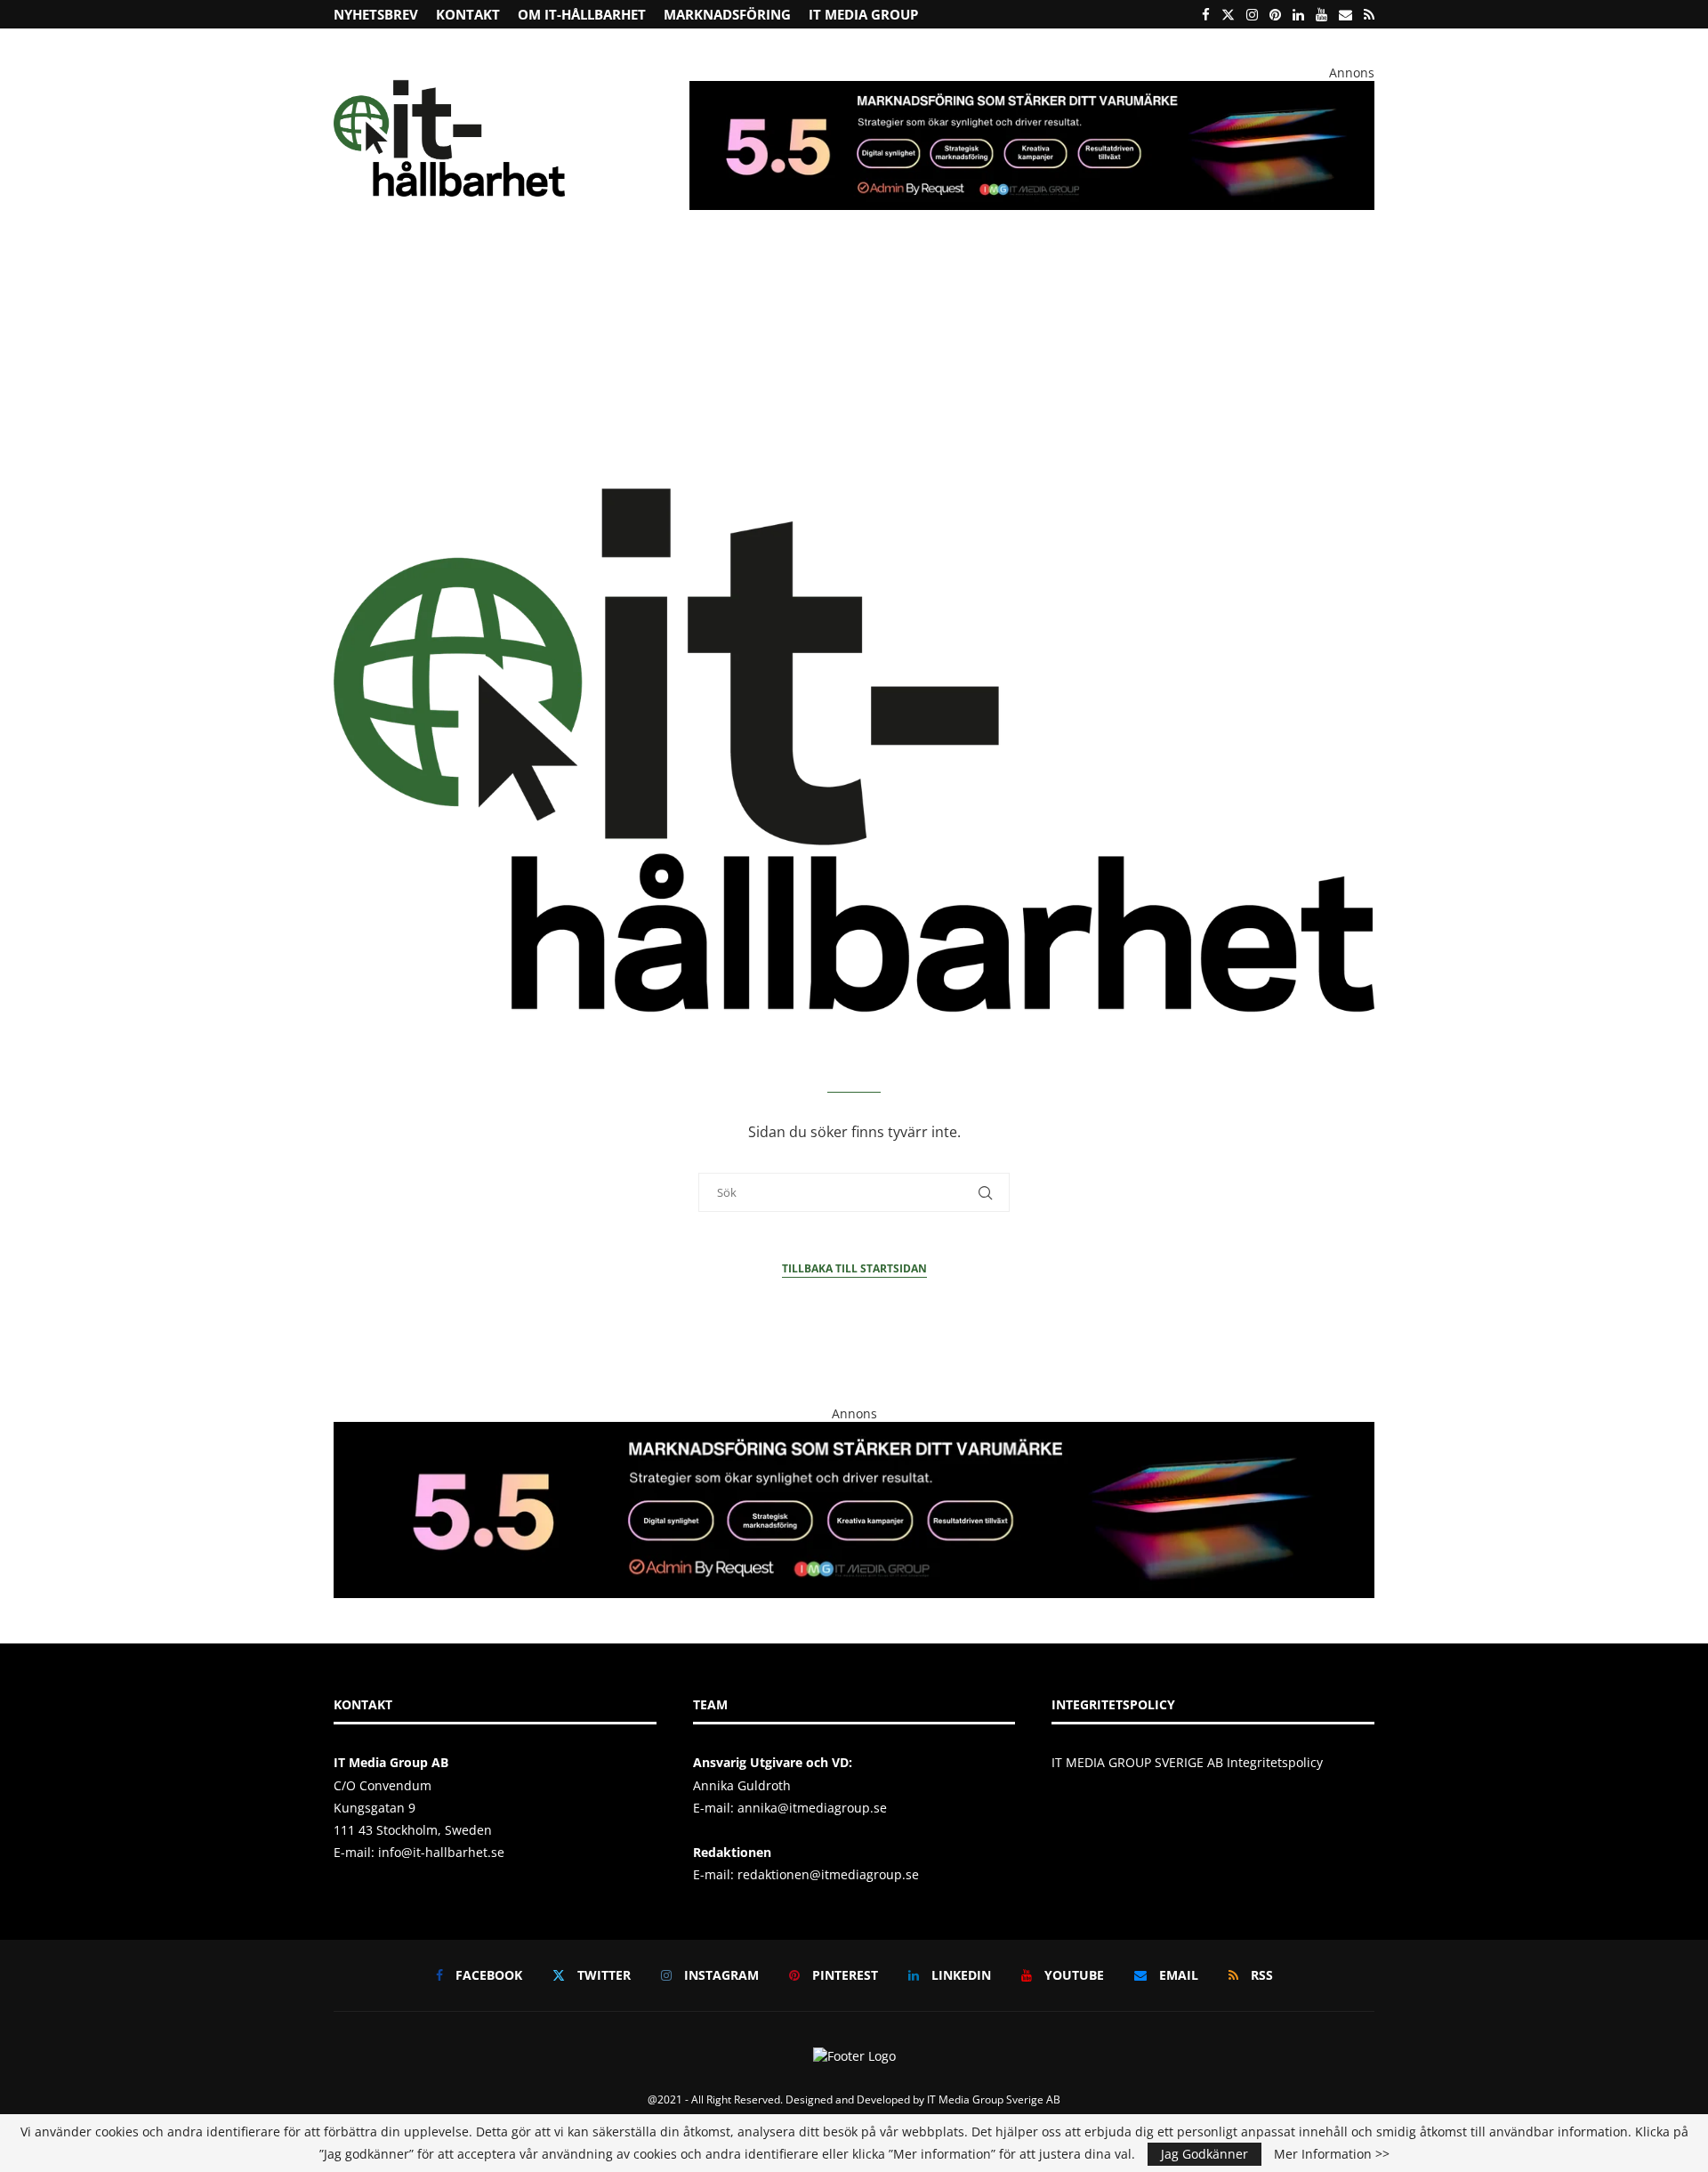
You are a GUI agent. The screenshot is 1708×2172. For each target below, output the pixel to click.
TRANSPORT (833, 271)
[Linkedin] (1298, 14)
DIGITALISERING (1051, 271)
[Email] (1345, 14)
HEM (359, 271)
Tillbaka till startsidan (854, 1268)
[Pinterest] (1275, 14)
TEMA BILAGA (1168, 271)
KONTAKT (468, 14)
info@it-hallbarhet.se (441, 1852)
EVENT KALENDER (1276, 271)
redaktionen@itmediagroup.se (828, 1874)
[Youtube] (1321, 14)
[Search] (1366, 272)
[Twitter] (1228, 14)
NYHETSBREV (376, 14)
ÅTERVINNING (434, 271)
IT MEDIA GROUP (863, 14)
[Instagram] (1252, 14)
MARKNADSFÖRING (727, 14)
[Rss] (1369, 14)
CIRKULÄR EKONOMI (550, 271)
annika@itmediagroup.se (812, 1808)
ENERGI (719, 271)
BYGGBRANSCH (931, 271)
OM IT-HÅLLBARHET (582, 14)
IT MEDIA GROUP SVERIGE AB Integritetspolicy (1187, 1762)
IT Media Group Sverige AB (994, 2099)
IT (770, 271)
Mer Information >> (1332, 2154)
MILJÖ (657, 271)
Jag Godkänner (1204, 2154)
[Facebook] (1206, 14)
